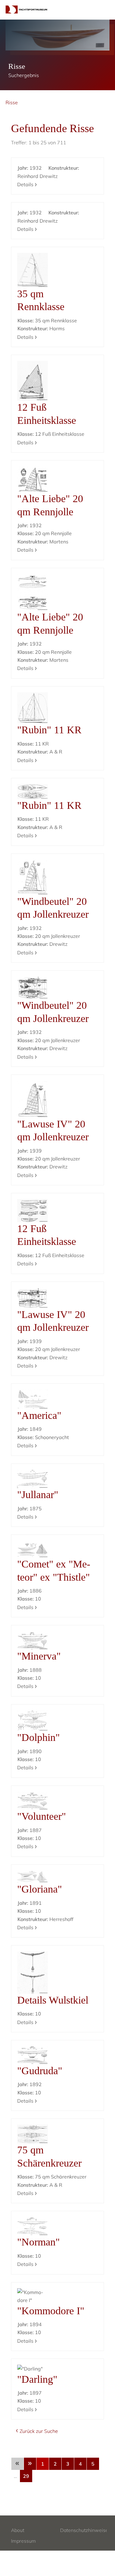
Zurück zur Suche (39, 2431)
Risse (12, 102)
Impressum (23, 2541)
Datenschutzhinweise (84, 2530)
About (18, 2530)
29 (26, 2476)
